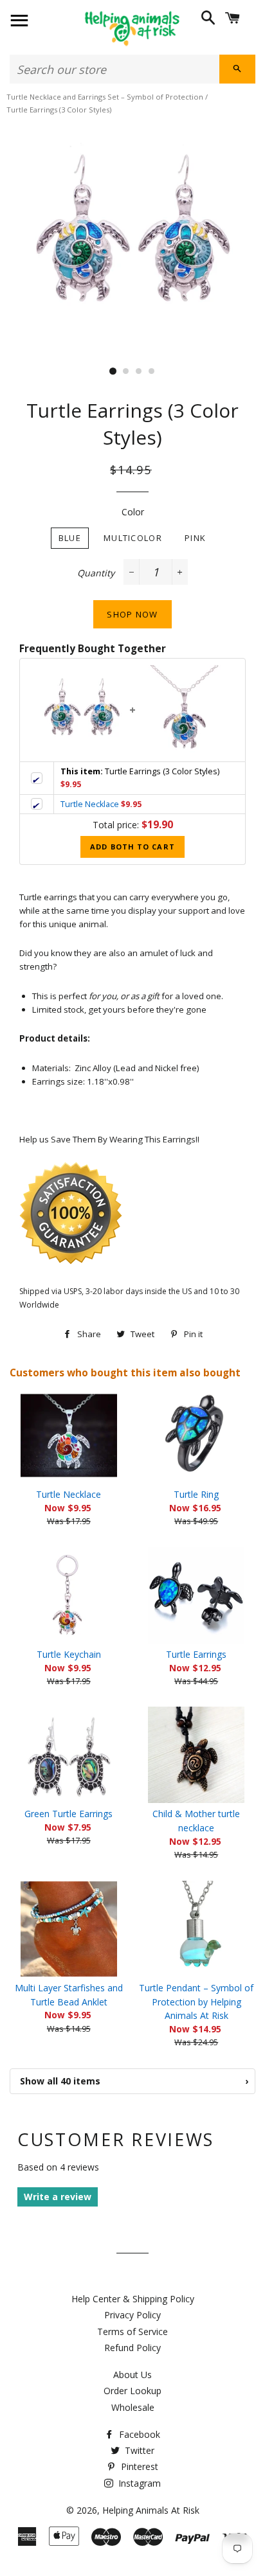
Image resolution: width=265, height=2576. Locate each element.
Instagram (138, 2483)
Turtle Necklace (90, 804)
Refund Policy (132, 2348)
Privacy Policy (132, 2315)
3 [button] (139, 371)
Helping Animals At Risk (151, 2510)
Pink (195, 538)
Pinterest (138, 2466)
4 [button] (152, 371)
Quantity (96, 573)
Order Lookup (132, 2391)
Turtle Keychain (69, 1654)
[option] (132, 236)
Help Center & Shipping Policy (133, 2299)
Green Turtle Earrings (69, 1814)
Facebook (138, 2434)
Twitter (138, 2450)
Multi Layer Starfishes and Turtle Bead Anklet (69, 1995)
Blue (70, 538)
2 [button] (126, 371)
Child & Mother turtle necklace (196, 1821)
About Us (132, 2375)
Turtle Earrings (196, 1654)
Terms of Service (132, 2332)
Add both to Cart (132, 847)
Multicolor (133, 538)
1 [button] (113, 371)
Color (133, 512)
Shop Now (132, 614)
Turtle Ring (196, 1494)
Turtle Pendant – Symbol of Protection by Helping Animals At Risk (196, 2002)
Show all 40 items (134, 2081)
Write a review (58, 2197)
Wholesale (133, 2407)
